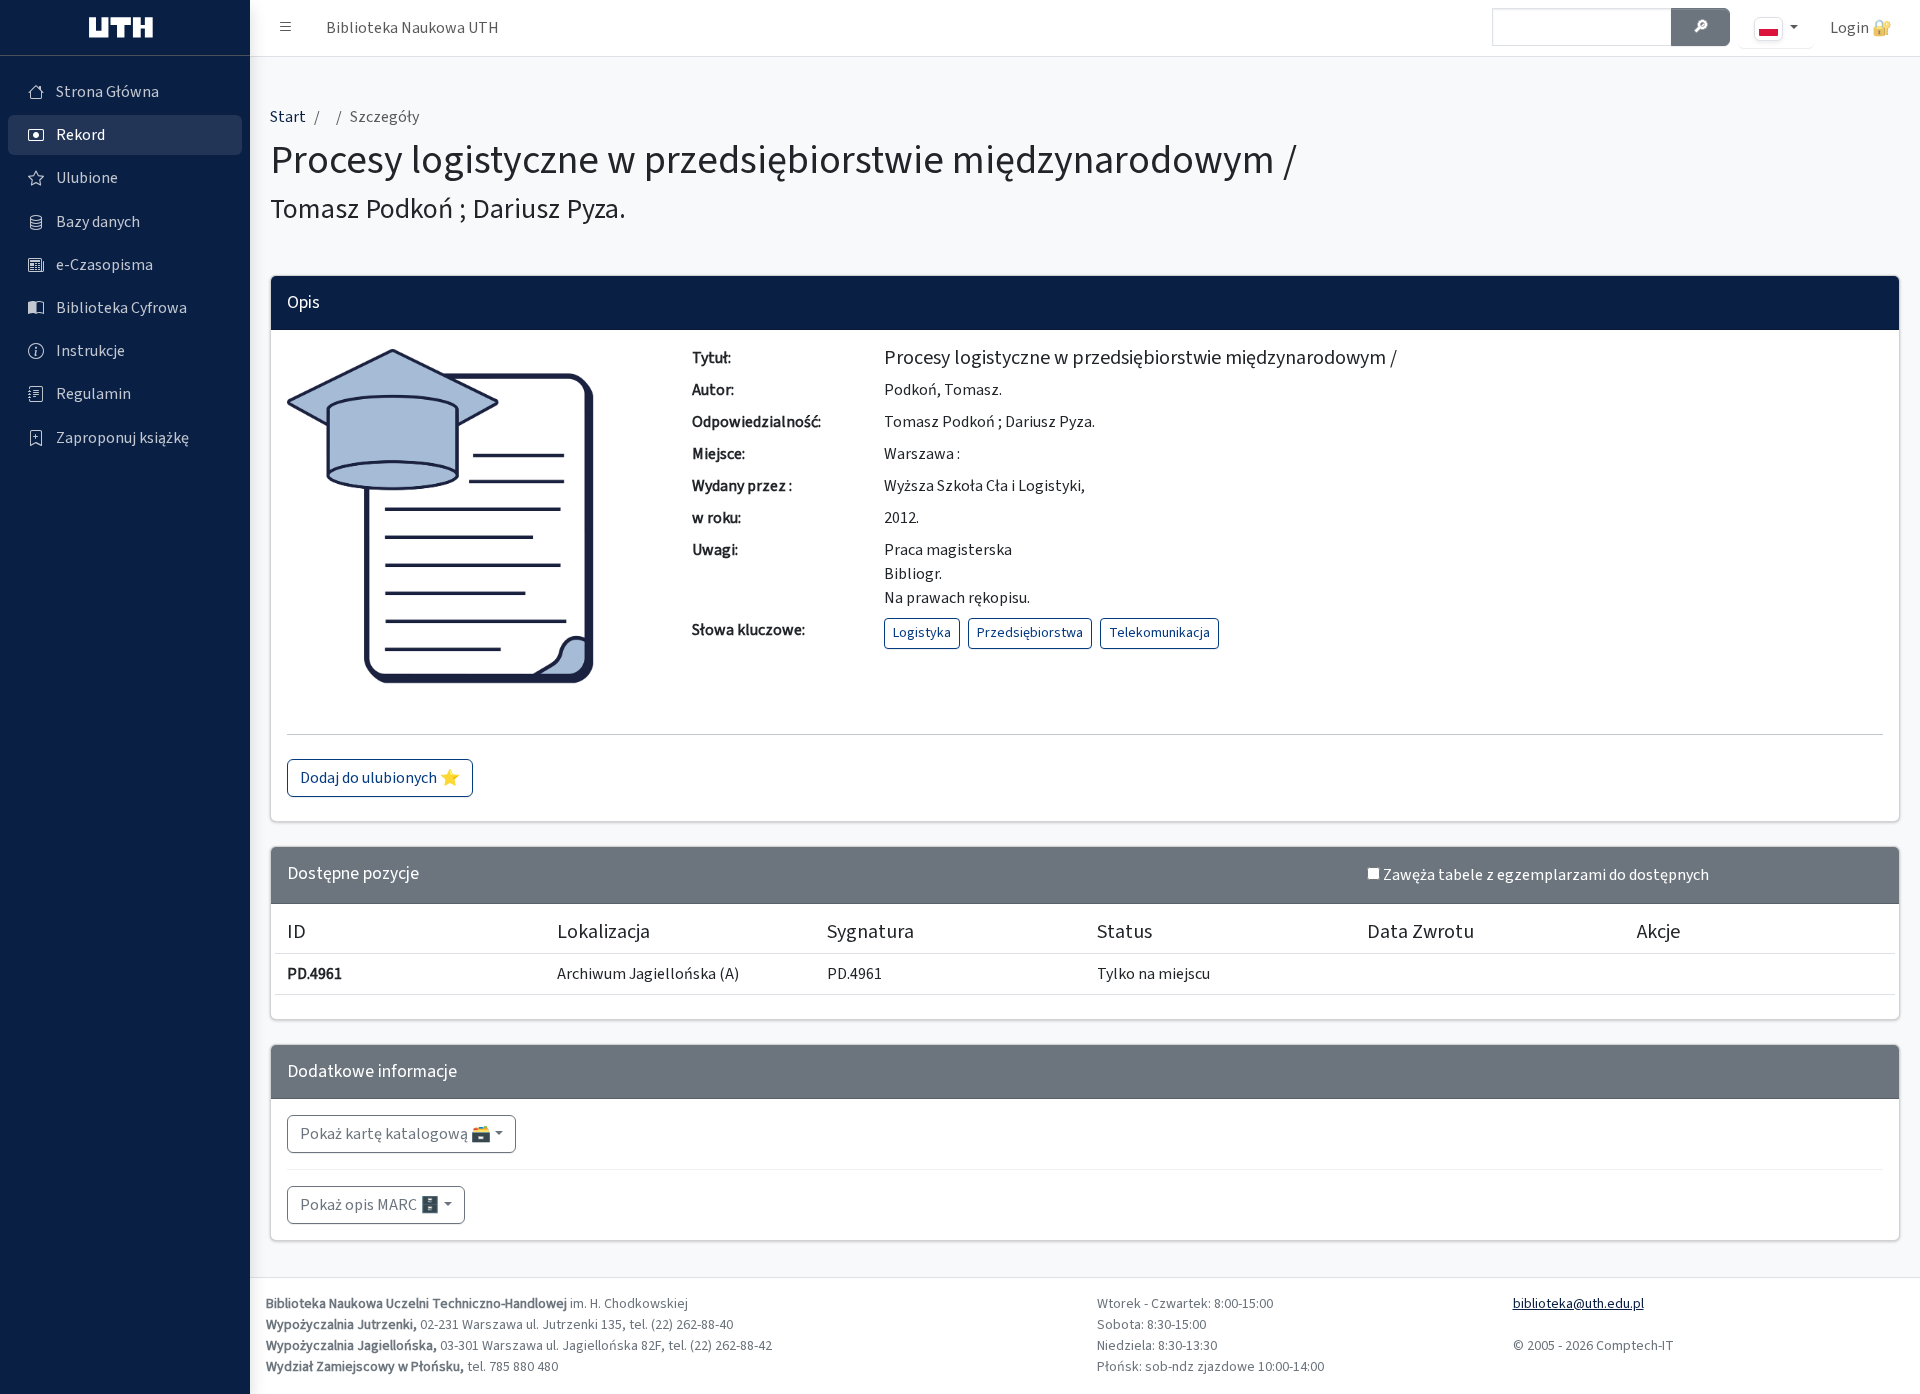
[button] (286, 28)
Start (288, 117)
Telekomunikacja (1159, 633)
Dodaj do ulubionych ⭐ (380, 778)
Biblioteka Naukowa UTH (412, 28)
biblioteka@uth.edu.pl (1578, 1304)
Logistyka (922, 633)
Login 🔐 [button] (1861, 28)
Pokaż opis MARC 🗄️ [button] (370, 1205)
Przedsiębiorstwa (1030, 633)
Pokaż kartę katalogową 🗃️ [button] (395, 1134)
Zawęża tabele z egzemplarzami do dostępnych (1546, 875)
